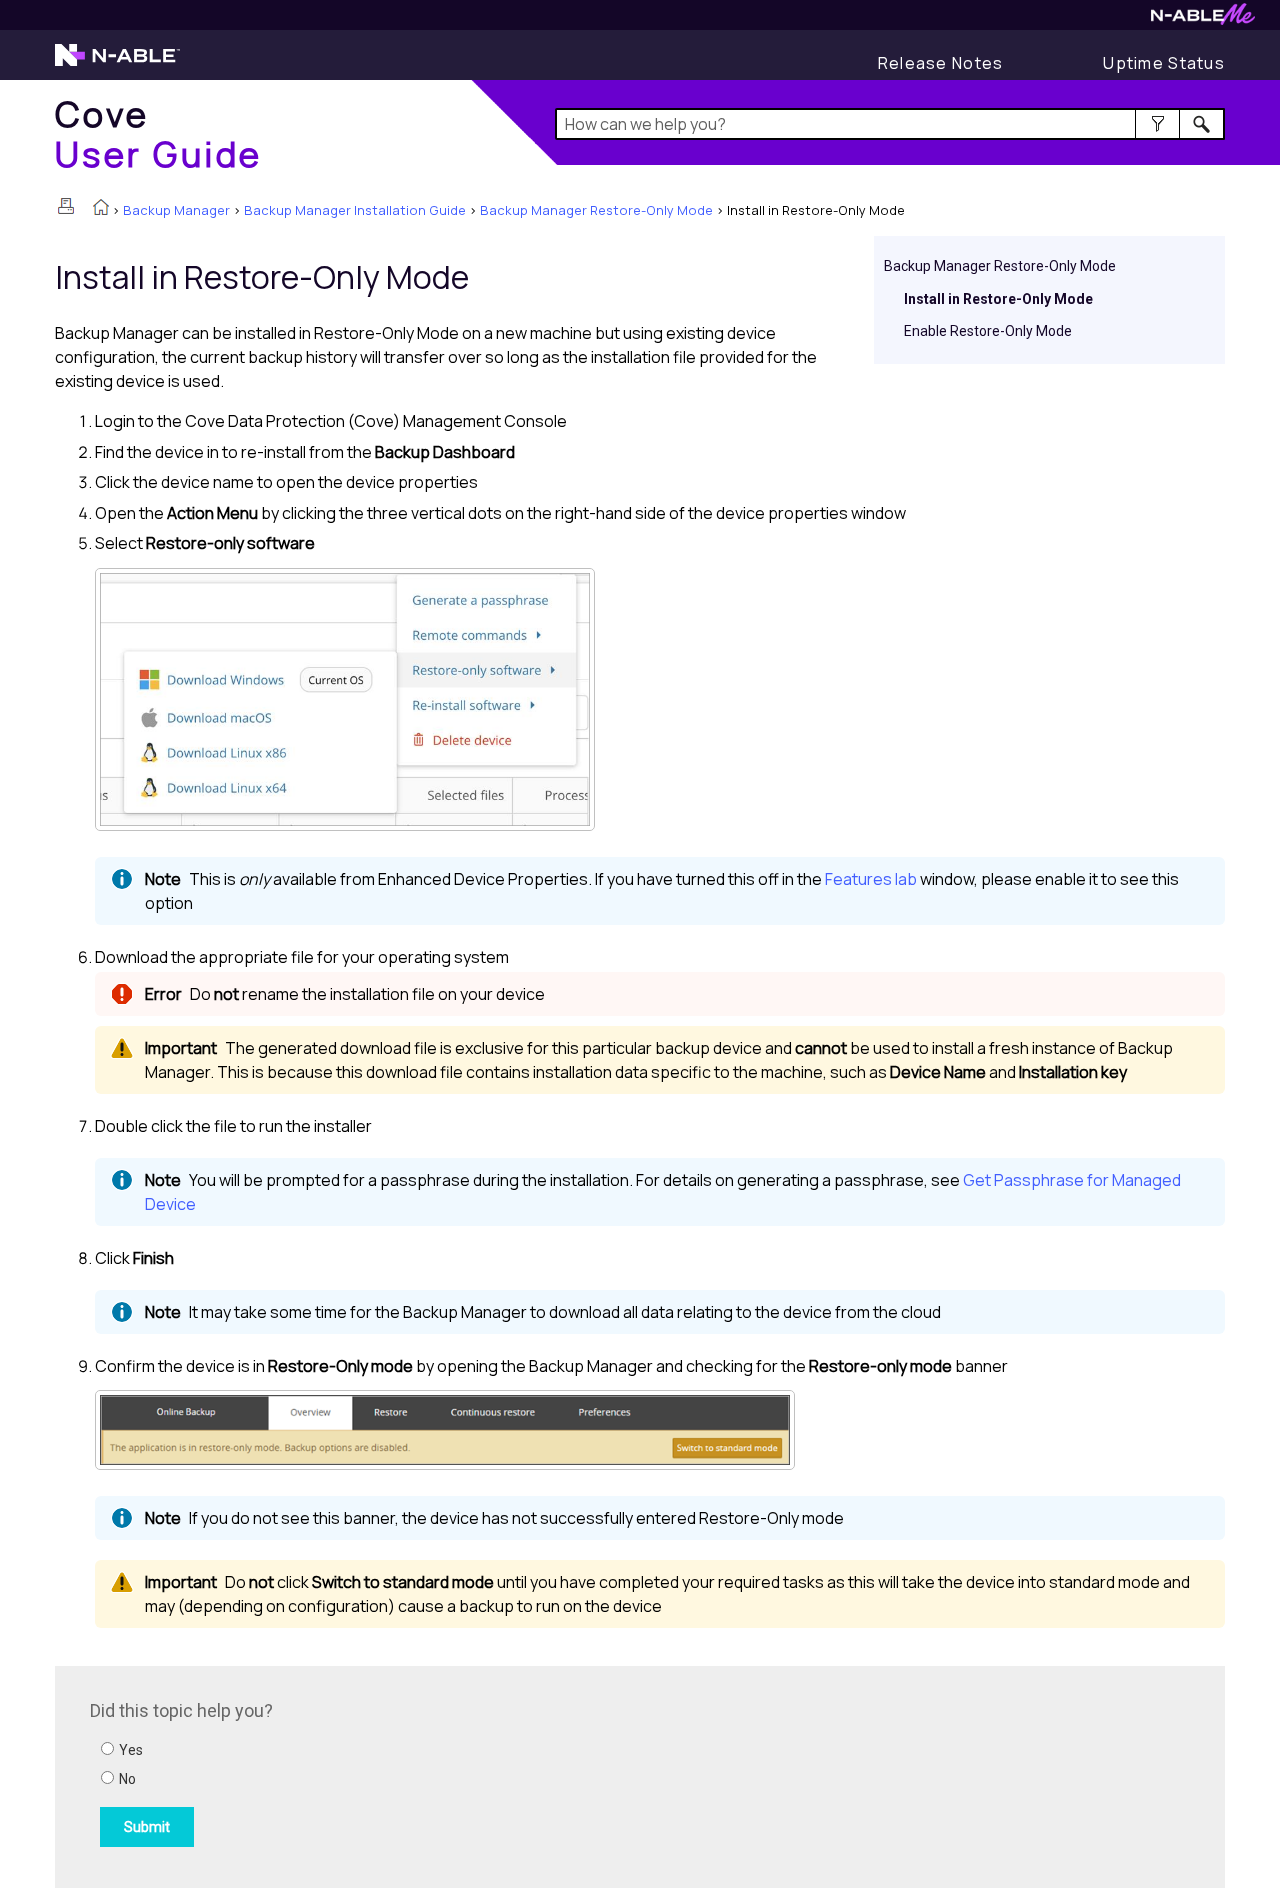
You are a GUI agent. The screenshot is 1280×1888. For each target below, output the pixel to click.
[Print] (66, 206)
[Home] (101, 209)
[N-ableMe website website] (1203, 19)
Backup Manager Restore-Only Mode (596, 210)
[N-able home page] (117, 64)
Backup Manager (176, 210)
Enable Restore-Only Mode (988, 331)
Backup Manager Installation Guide (355, 210)
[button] (1157, 124)
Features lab (871, 879)
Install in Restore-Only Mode (998, 299)
